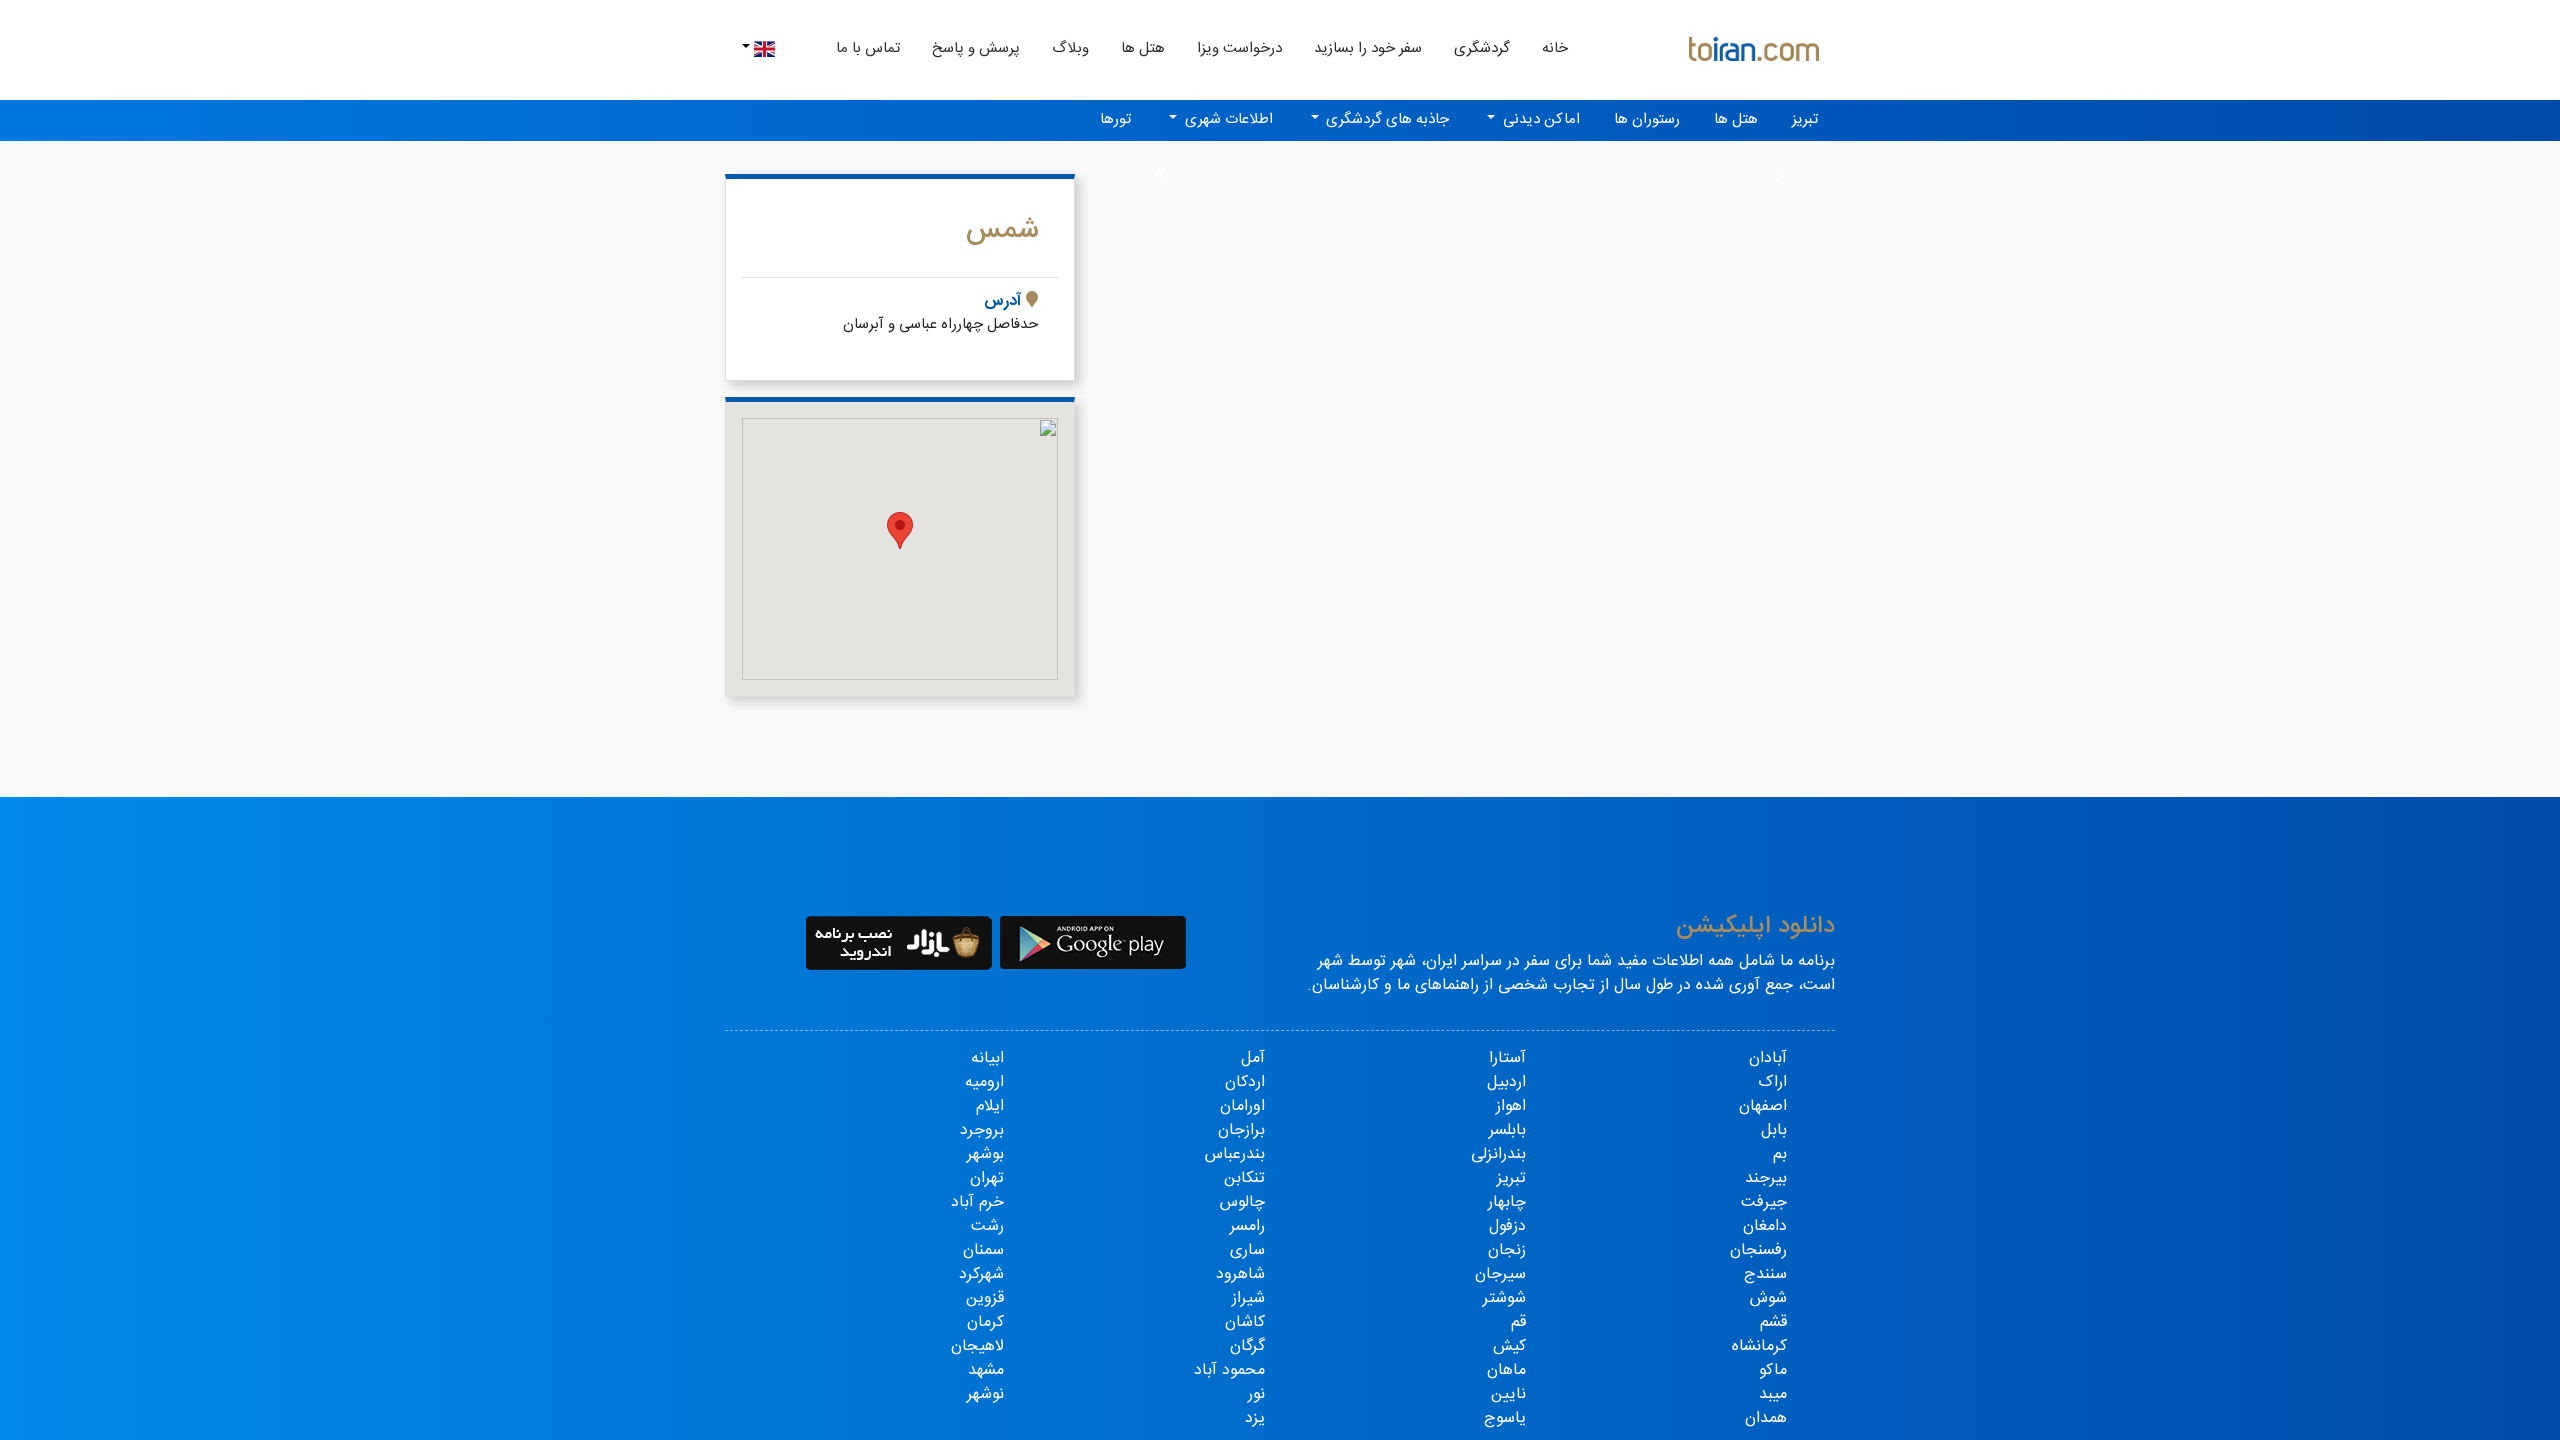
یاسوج (1505, 1418)
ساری (1247, 1250)
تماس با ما (868, 48)
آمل (1253, 1058)
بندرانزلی (1498, 1154)
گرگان (1247, 1346)
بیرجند (1766, 1178)
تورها (1115, 119)
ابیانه (987, 1058)
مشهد (986, 1370)
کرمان (985, 1322)
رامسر (1247, 1226)
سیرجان (1500, 1274)
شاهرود (1240, 1274)
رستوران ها (1647, 119)
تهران (987, 1178)
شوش (1768, 1298)
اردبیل (1506, 1082)
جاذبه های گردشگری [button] (1385, 119)
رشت (987, 1226)
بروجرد (982, 1130)
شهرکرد (981, 1274)
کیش (1509, 1346)
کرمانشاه (1759, 1346)
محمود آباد (1229, 1370)
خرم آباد (977, 1202)
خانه (1547, 48)
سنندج (1765, 1274)
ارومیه (984, 1082)
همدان (1766, 1418)
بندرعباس (1235, 1154)
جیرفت (1764, 1202)
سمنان (983, 1250)
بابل (1774, 1130)
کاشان (1245, 1322)
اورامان (1242, 1106)
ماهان (1506, 1370)
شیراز (1248, 1298)
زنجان (1507, 1250)
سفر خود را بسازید (1368, 48)
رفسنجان (1758, 1250)
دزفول (1507, 1226)
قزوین (985, 1298)
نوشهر (985, 1394)
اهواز (1511, 1106)
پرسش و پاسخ (976, 48)
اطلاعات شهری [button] (1227, 119)
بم (1780, 1154)
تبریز (1805, 119)
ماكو (1773, 1370)
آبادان (1768, 1058)
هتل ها (1143, 48)
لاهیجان (977, 1346)
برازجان (1241, 1130)
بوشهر (985, 1154)
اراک (1772, 1082)
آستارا (1507, 1058)
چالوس (1242, 1202)
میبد (1773, 1394)
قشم (1773, 1322)
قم (1518, 1322)
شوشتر (1504, 1298)
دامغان (1765, 1226)
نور (1256, 1394)
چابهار (1507, 1202)
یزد (1255, 1418)
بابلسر (1507, 1130)
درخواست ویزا (1239, 48)
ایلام (990, 1106)
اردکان (1245, 1082)
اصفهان (1763, 1106)
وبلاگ (1070, 48)
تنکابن (1244, 1178)
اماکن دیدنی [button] (1539, 119)
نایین (1508, 1394)
